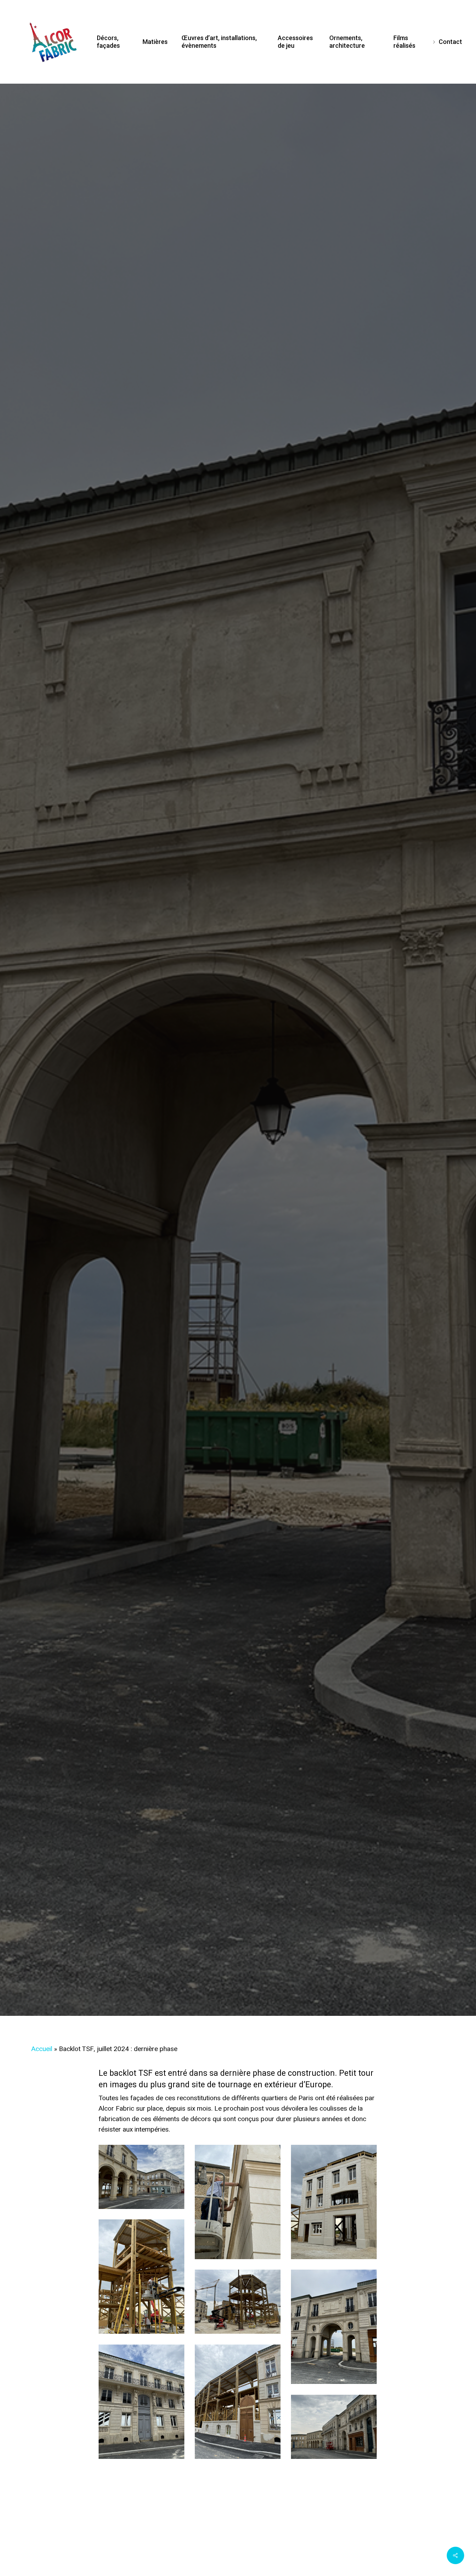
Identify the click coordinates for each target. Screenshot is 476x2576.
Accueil (42, 2049)
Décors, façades (238, 1090)
